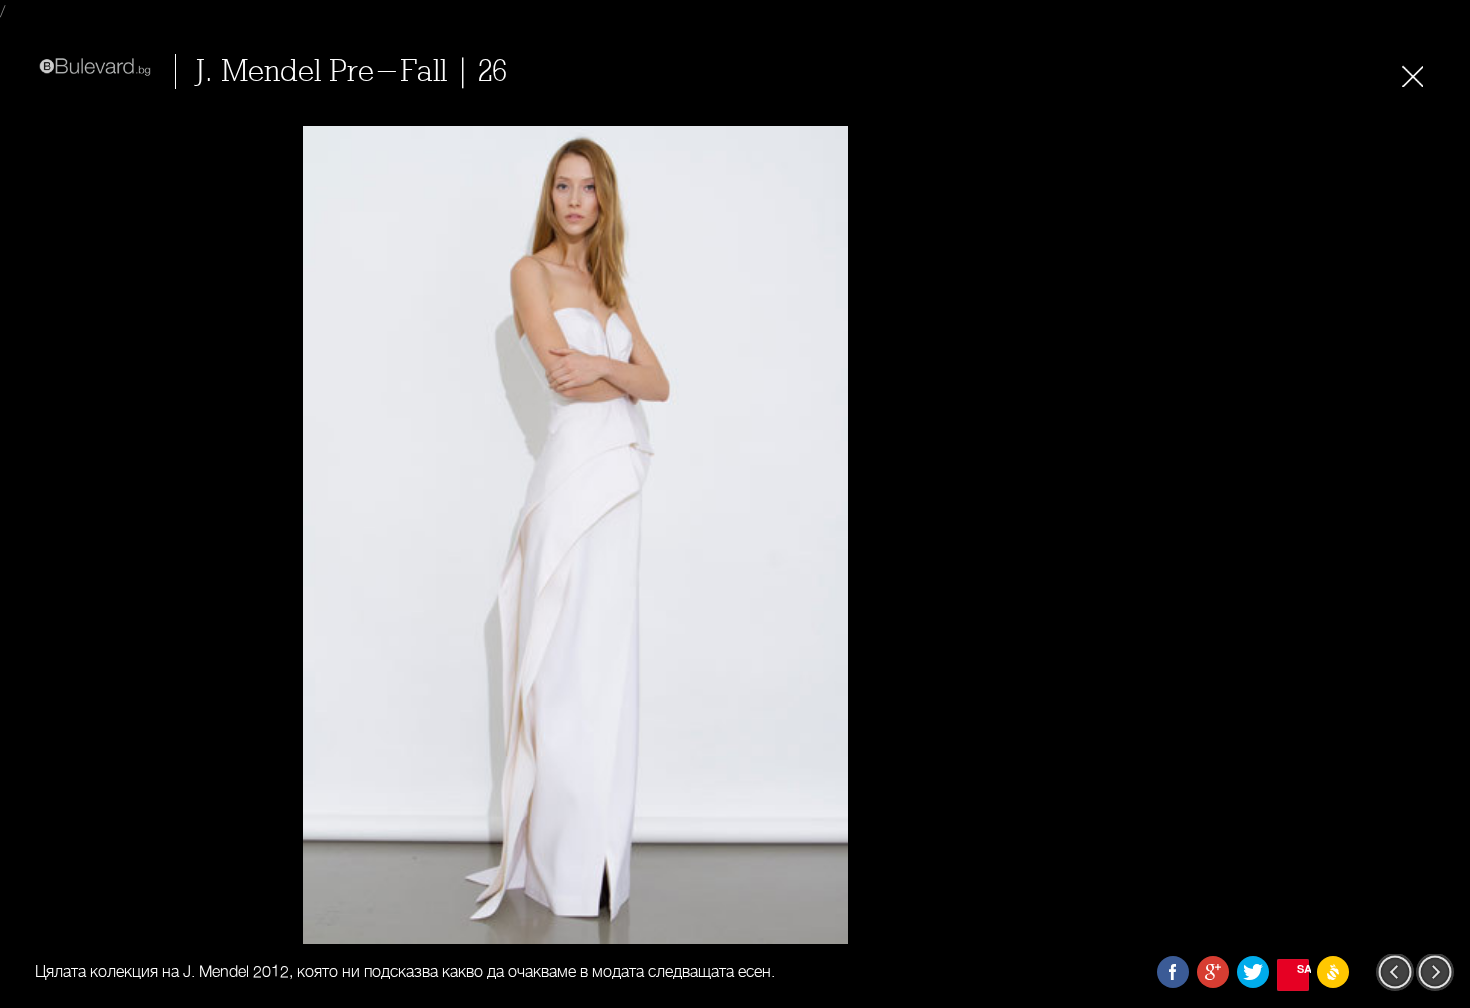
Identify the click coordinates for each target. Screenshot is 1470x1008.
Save (1303, 968)
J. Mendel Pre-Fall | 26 (351, 71)
